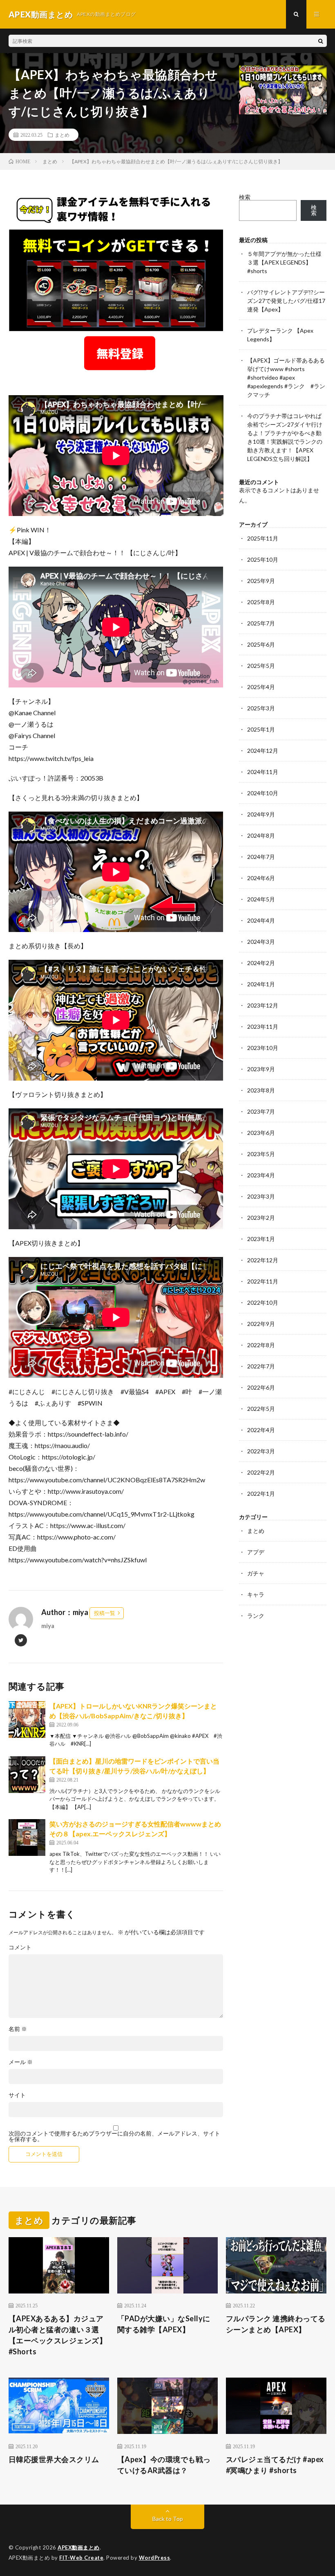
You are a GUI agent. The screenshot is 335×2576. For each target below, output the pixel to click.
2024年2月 (261, 963)
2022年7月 (261, 1366)
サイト (17, 2095)
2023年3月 (261, 1196)
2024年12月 (263, 751)
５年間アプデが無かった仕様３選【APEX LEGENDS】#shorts (284, 262)
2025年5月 (261, 666)
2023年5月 (261, 1154)
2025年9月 (261, 581)
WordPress (155, 2558)
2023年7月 (261, 1111)
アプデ (256, 1552)
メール (21, 2062)
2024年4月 (261, 920)
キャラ (256, 1594)
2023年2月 (261, 1218)
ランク (256, 1616)
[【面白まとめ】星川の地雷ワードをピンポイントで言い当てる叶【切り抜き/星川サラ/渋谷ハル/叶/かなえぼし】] (27, 1775)
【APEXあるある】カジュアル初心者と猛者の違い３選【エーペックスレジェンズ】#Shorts (58, 2335)
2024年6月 (261, 878)
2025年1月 (261, 729)
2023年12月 (263, 1005)
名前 (18, 2029)
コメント (20, 1947)
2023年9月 (261, 1069)
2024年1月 (261, 984)
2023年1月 (261, 1239)
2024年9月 (261, 814)
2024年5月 (261, 899)
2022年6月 (261, 1387)
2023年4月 (261, 1175)
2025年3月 (261, 708)
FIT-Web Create (81, 2558)
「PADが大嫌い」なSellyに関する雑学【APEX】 (164, 2324)
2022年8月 (261, 1345)
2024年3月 (261, 942)
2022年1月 (261, 1494)
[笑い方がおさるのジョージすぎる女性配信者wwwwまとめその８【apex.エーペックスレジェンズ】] (27, 1837)
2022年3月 (261, 1451)
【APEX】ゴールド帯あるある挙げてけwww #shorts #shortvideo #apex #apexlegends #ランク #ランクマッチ (286, 377)
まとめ (62, 135)
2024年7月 (261, 857)
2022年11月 (263, 1281)
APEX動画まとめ (79, 2547)
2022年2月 (261, 1472)
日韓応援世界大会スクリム (54, 2459)
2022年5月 (261, 1409)
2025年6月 (261, 644)
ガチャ (256, 1573)
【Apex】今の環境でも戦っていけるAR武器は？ (164, 2465)
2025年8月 (261, 602)
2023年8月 (261, 1090)
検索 (245, 197)
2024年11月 (263, 772)
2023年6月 (261, 1133)
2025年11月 (263, 538)
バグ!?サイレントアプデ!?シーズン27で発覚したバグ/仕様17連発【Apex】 (286, 301)
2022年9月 (261, 1324)
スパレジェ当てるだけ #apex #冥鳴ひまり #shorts (275, 2465)
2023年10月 (263, 1048)
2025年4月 (261, 687)
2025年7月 (261, 623)
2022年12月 (263, 1260)
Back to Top (168, 2519)
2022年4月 (261, 1430)
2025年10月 (263, 559)
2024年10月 (263, 793)
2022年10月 (263, 1302)
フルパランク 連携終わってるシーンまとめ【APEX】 (276, 2324)
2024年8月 (261, 835)
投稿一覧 (105, 1613)
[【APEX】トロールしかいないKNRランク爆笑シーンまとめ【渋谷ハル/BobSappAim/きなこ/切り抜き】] (27, 1720)
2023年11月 (263, 1027)
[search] (321, 41)
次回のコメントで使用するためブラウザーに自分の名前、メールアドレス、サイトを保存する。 (114, 2136)
